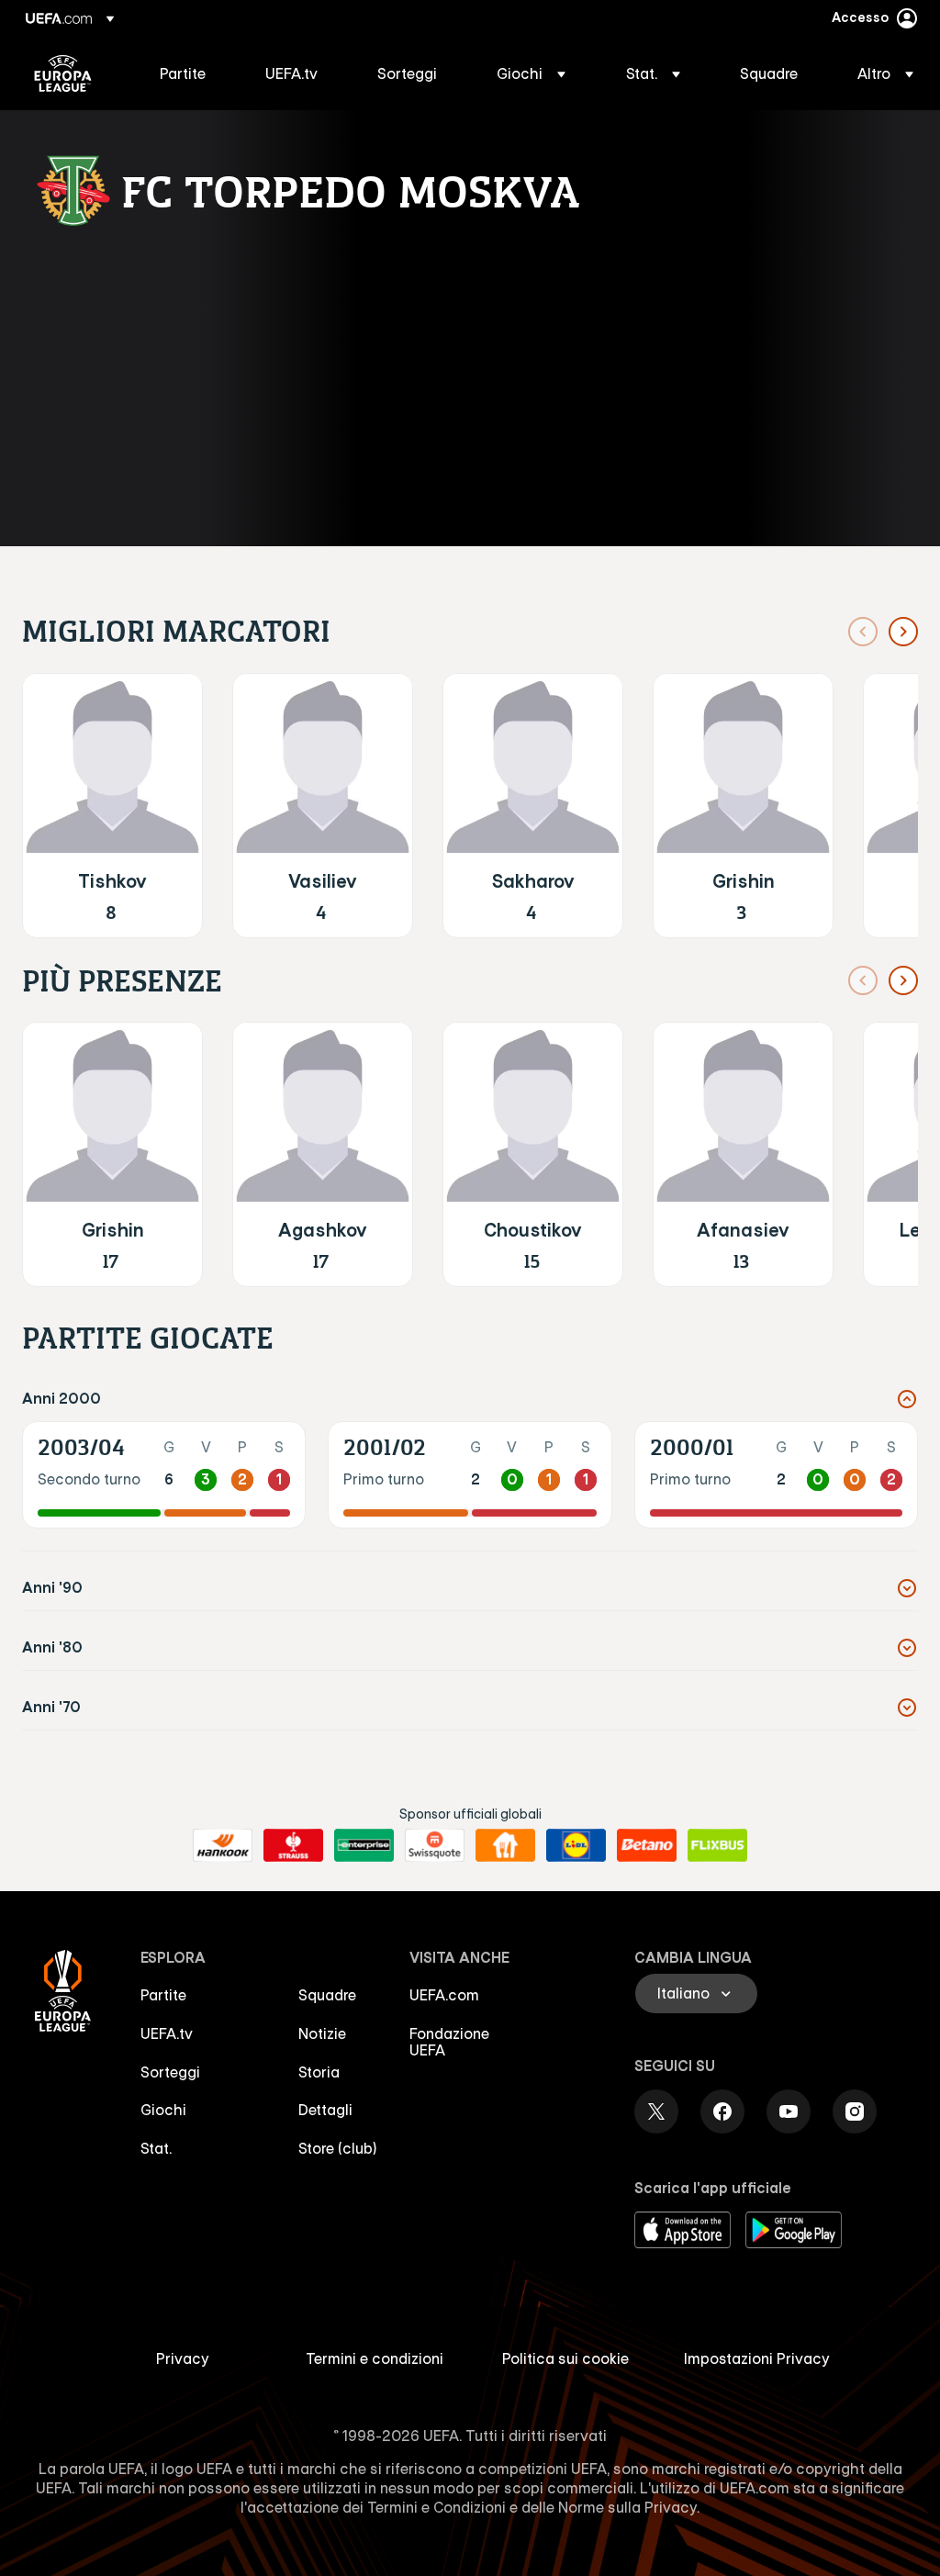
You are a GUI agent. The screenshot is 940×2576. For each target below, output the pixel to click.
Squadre (327, 1995)
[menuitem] (190, 73)
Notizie (322, 2033)
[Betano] (647, 1845)
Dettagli (325, 2110)
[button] (531, 73)
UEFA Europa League (63, 73)
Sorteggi (170, 2072)
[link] (183, 73)
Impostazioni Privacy (757, 2358)
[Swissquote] (435, 1845)
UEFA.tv (167, 2033)
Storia (319, 2072)
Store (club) (338, 2148)
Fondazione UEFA (449, 2042)
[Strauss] (293, 1845)
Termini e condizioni (375, 2358)
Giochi (163, 2110)
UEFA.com (444, 1995)
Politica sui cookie (565, 2358)
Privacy (183, 2358)
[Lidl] (576, 1845)
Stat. (156, 2148)
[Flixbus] (717, 1845)
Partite (163, 1995)
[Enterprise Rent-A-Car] (364, 1845)
